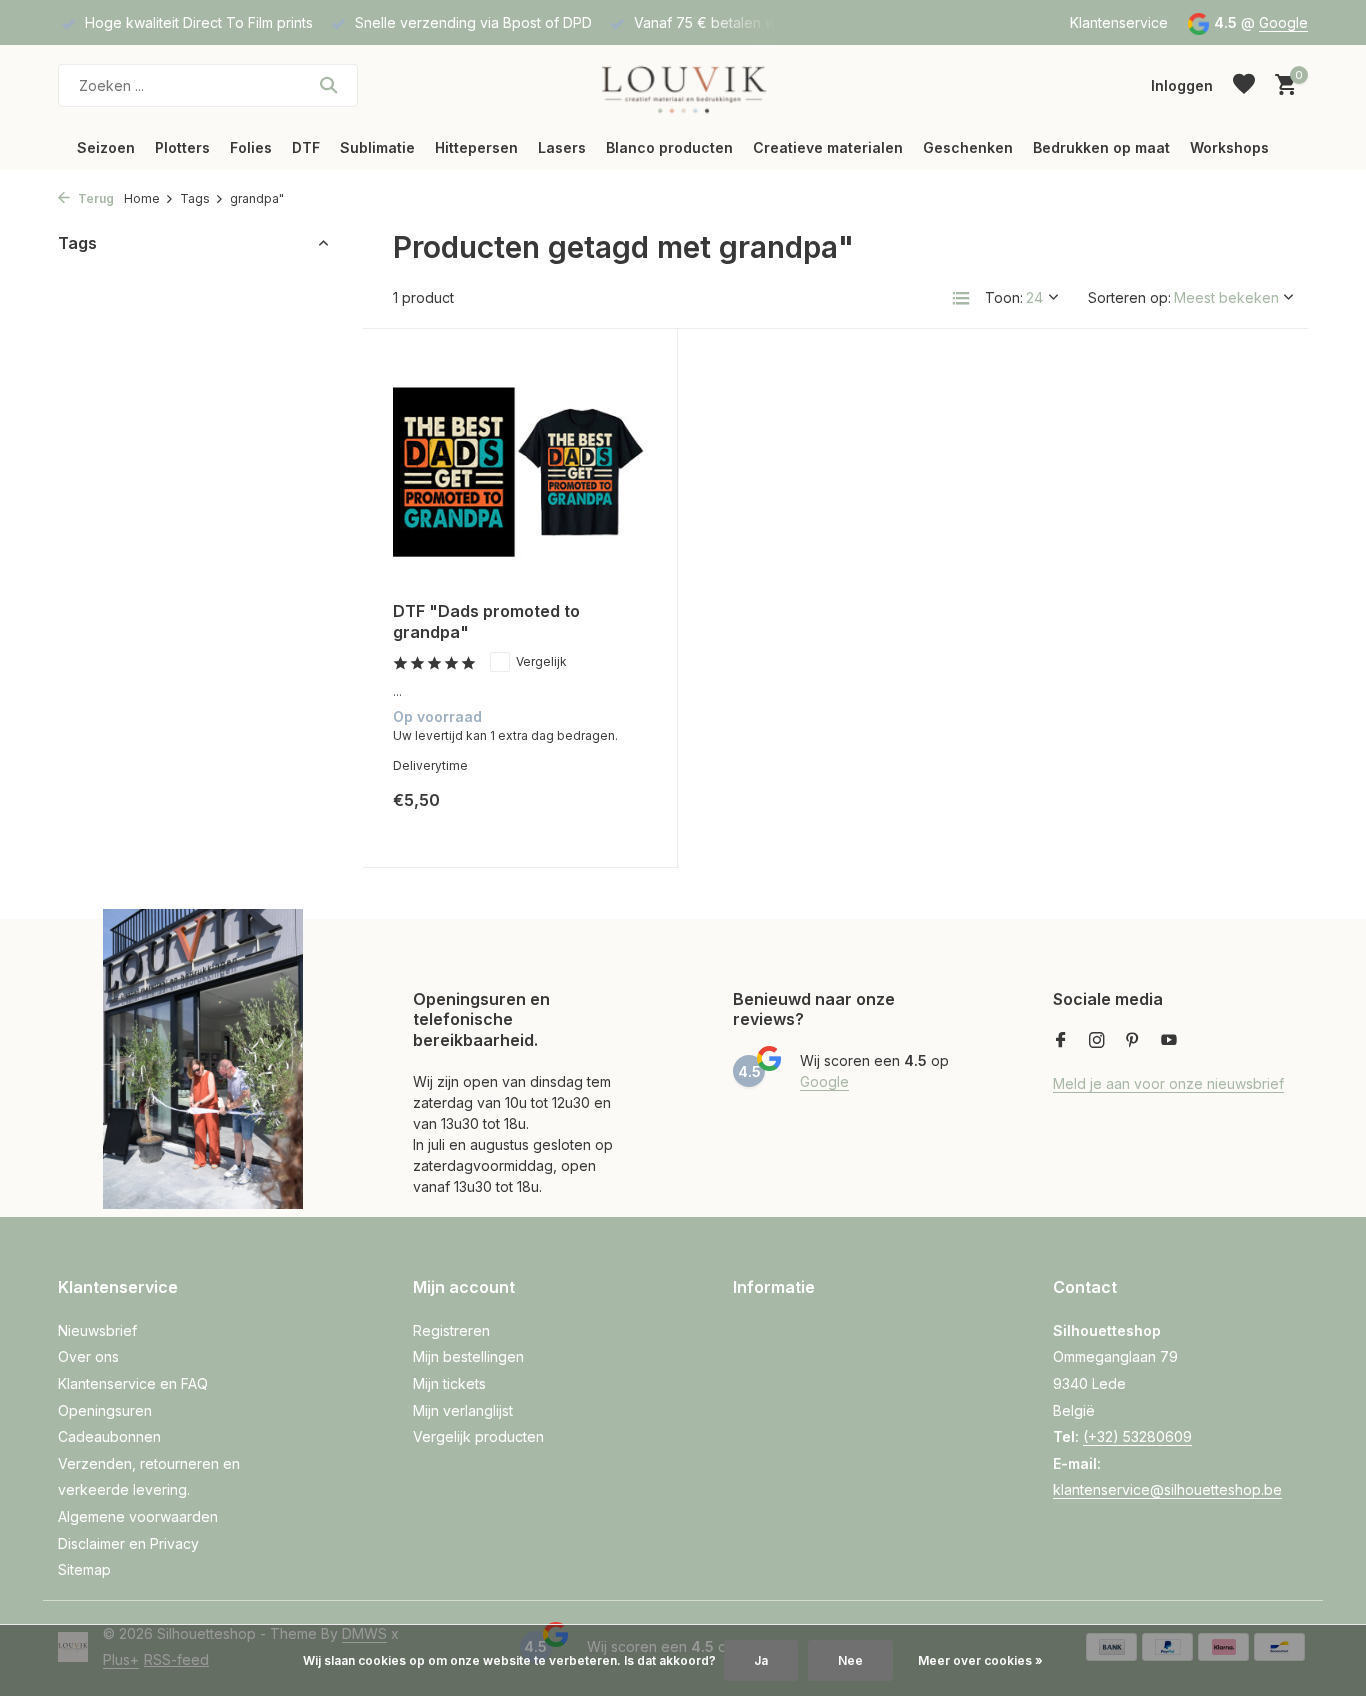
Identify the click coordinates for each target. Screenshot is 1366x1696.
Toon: (1004, 297)
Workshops (1229, 147)
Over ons (88, 1356)
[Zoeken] (328, 85)
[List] (961, 298)
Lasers (562, 147)
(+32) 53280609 (1137, 1436)
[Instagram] (1097, 1041)
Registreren (451, 1330)
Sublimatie (377, 147)
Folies (251, 147)
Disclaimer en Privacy (128, 1543)
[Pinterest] (1133, 1041)
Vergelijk (541, 661)
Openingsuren (105, 1410)
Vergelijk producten (478, 1436)
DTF (306, 147)
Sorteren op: (1129, 297)
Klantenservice (1119, 22)
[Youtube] (1169, 1041)
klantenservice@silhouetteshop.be (1167, 1489)
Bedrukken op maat (1101, 147)
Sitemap (84, 1569)
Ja (761, 1660)
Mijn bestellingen (468, 1356)
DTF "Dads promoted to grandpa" (486, 621)
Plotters (182, 147)
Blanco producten (669, 147)
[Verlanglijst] (1244, 85)
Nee (850, 1660)
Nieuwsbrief (97, 1330)
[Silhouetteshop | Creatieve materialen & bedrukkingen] (682, 85)
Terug (94, 198)
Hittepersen (476, 147)
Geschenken (968, 147)
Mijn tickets (449, 1383)
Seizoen (106, 147)
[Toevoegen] (612, 815)
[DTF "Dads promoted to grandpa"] (520, 472)
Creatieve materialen (828, 147)
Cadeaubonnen (109, 1436)
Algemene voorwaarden (138, 1516)
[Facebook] (1061, 1041)
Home (142, 198)
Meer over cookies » (980, 1660)
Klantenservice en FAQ (133, 1383)
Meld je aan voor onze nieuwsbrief (1168, 1083)
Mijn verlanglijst (463, 1410)
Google (1283, 22)
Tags (195, 198)
